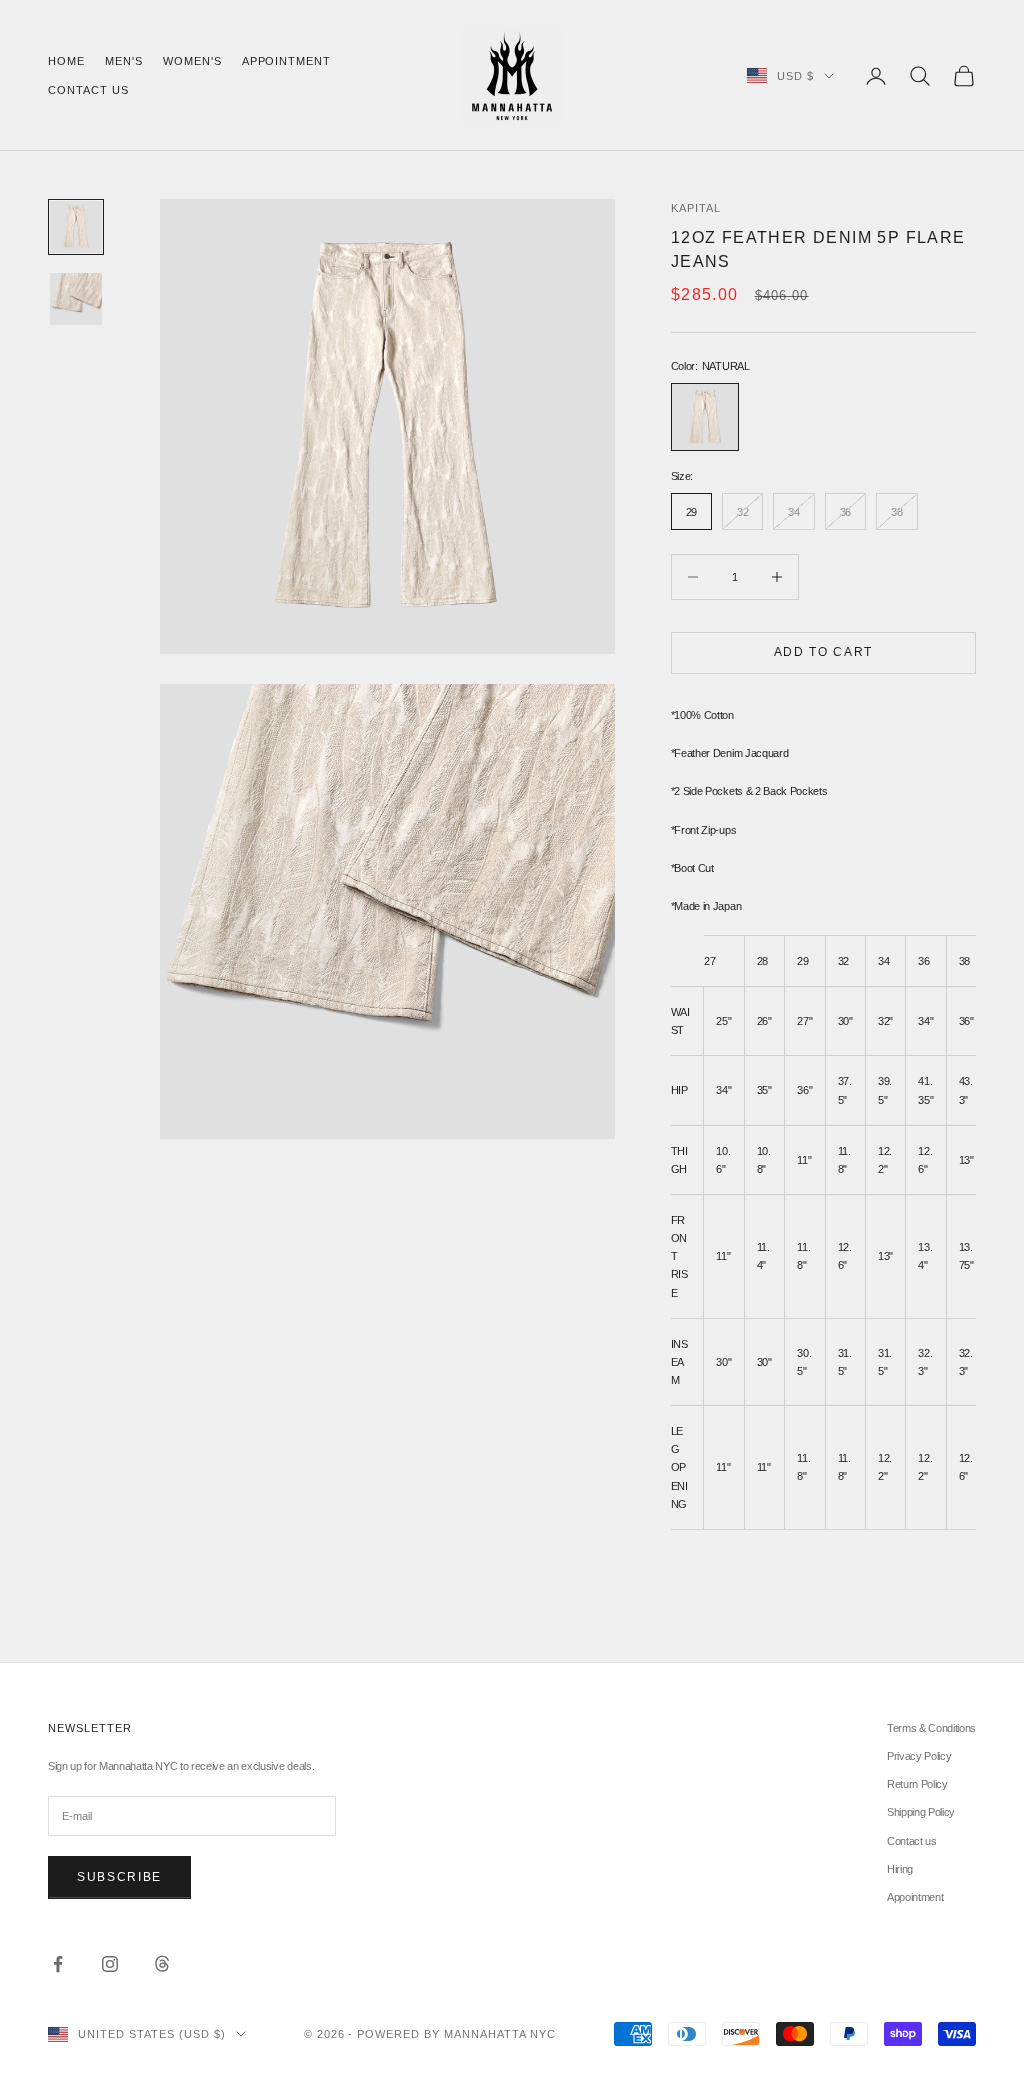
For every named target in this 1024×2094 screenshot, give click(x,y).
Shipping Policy (921, 1812)
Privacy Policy (919, 1756)
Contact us (88, 90)
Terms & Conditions (931, 1728)
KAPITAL (696, 208)
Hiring (900, 1869)
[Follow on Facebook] (58, 1964)
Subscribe (119, 1877)
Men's (124, 61)
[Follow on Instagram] (110, 1964)
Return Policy (917, 1784)
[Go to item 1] (76, 227)
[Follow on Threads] (162, 1964)
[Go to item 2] (76, 299)
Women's (192, 61)
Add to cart (823, 652)
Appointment (287, 61)
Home (66, 61)
